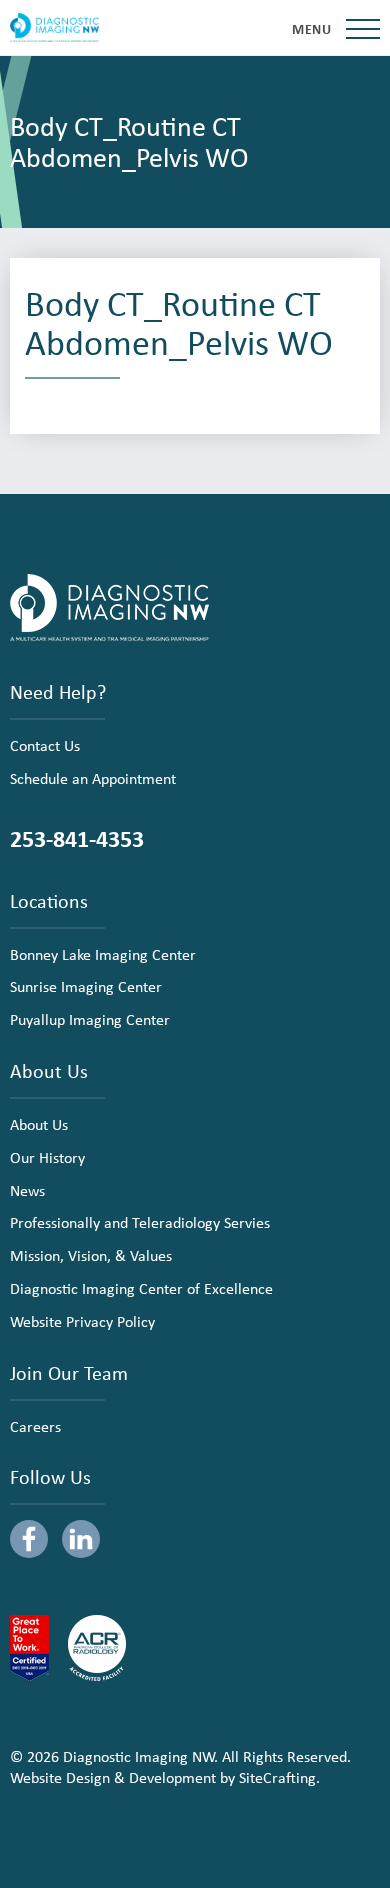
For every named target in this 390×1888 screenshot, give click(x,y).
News (27, 1190)
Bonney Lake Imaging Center (103, 954)
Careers (35, 1426)
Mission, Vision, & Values (91, 1255)
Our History (47, 1157)
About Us (39, 1124)
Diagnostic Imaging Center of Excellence (141, 1288)
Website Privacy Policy (82, 1321)
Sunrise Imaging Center (86, 986)
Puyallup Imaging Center (90, 1019)
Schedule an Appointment (93, 778)
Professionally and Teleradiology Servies (140, 1222)
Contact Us (45, 745)
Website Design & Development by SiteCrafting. (165, 1777)
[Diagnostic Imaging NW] (54, 28)
